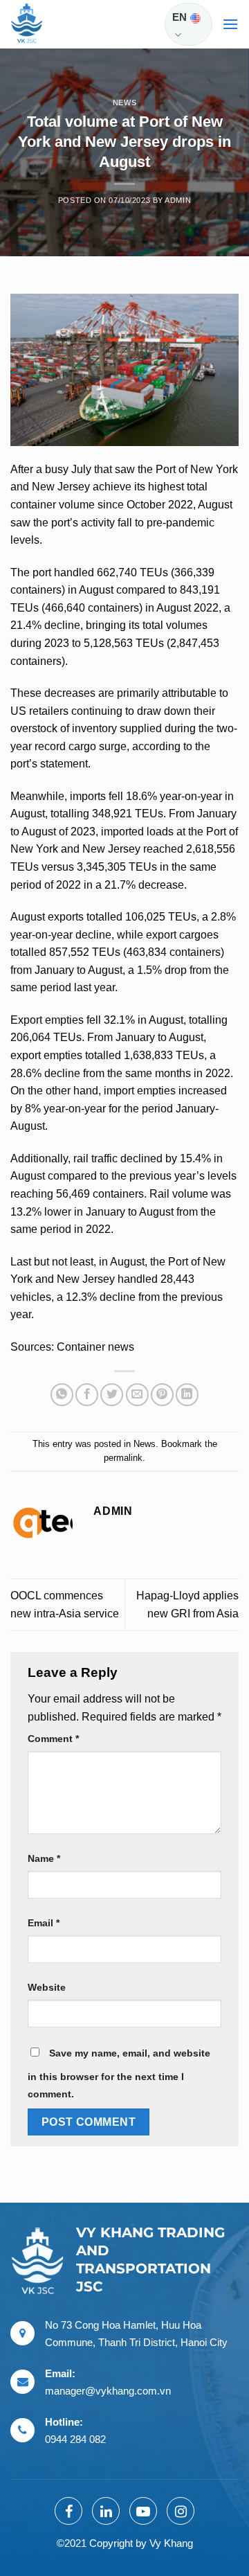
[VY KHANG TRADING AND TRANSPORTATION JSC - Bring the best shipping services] (45, 24)
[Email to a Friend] (137, 1395)
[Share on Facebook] (87, 1395)
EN (179, 17)
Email (44, 1923)
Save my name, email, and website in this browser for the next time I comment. (119, 2074)
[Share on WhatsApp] (62, 1395)
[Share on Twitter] (112, 1395)
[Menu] (230, 24)
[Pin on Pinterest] (162, 1395)
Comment (53, 1739)
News (124, 103)
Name (44, 1858)
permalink (123, 1458)
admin (178, 200)
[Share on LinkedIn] (187, 1395)
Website (47, 1987)
